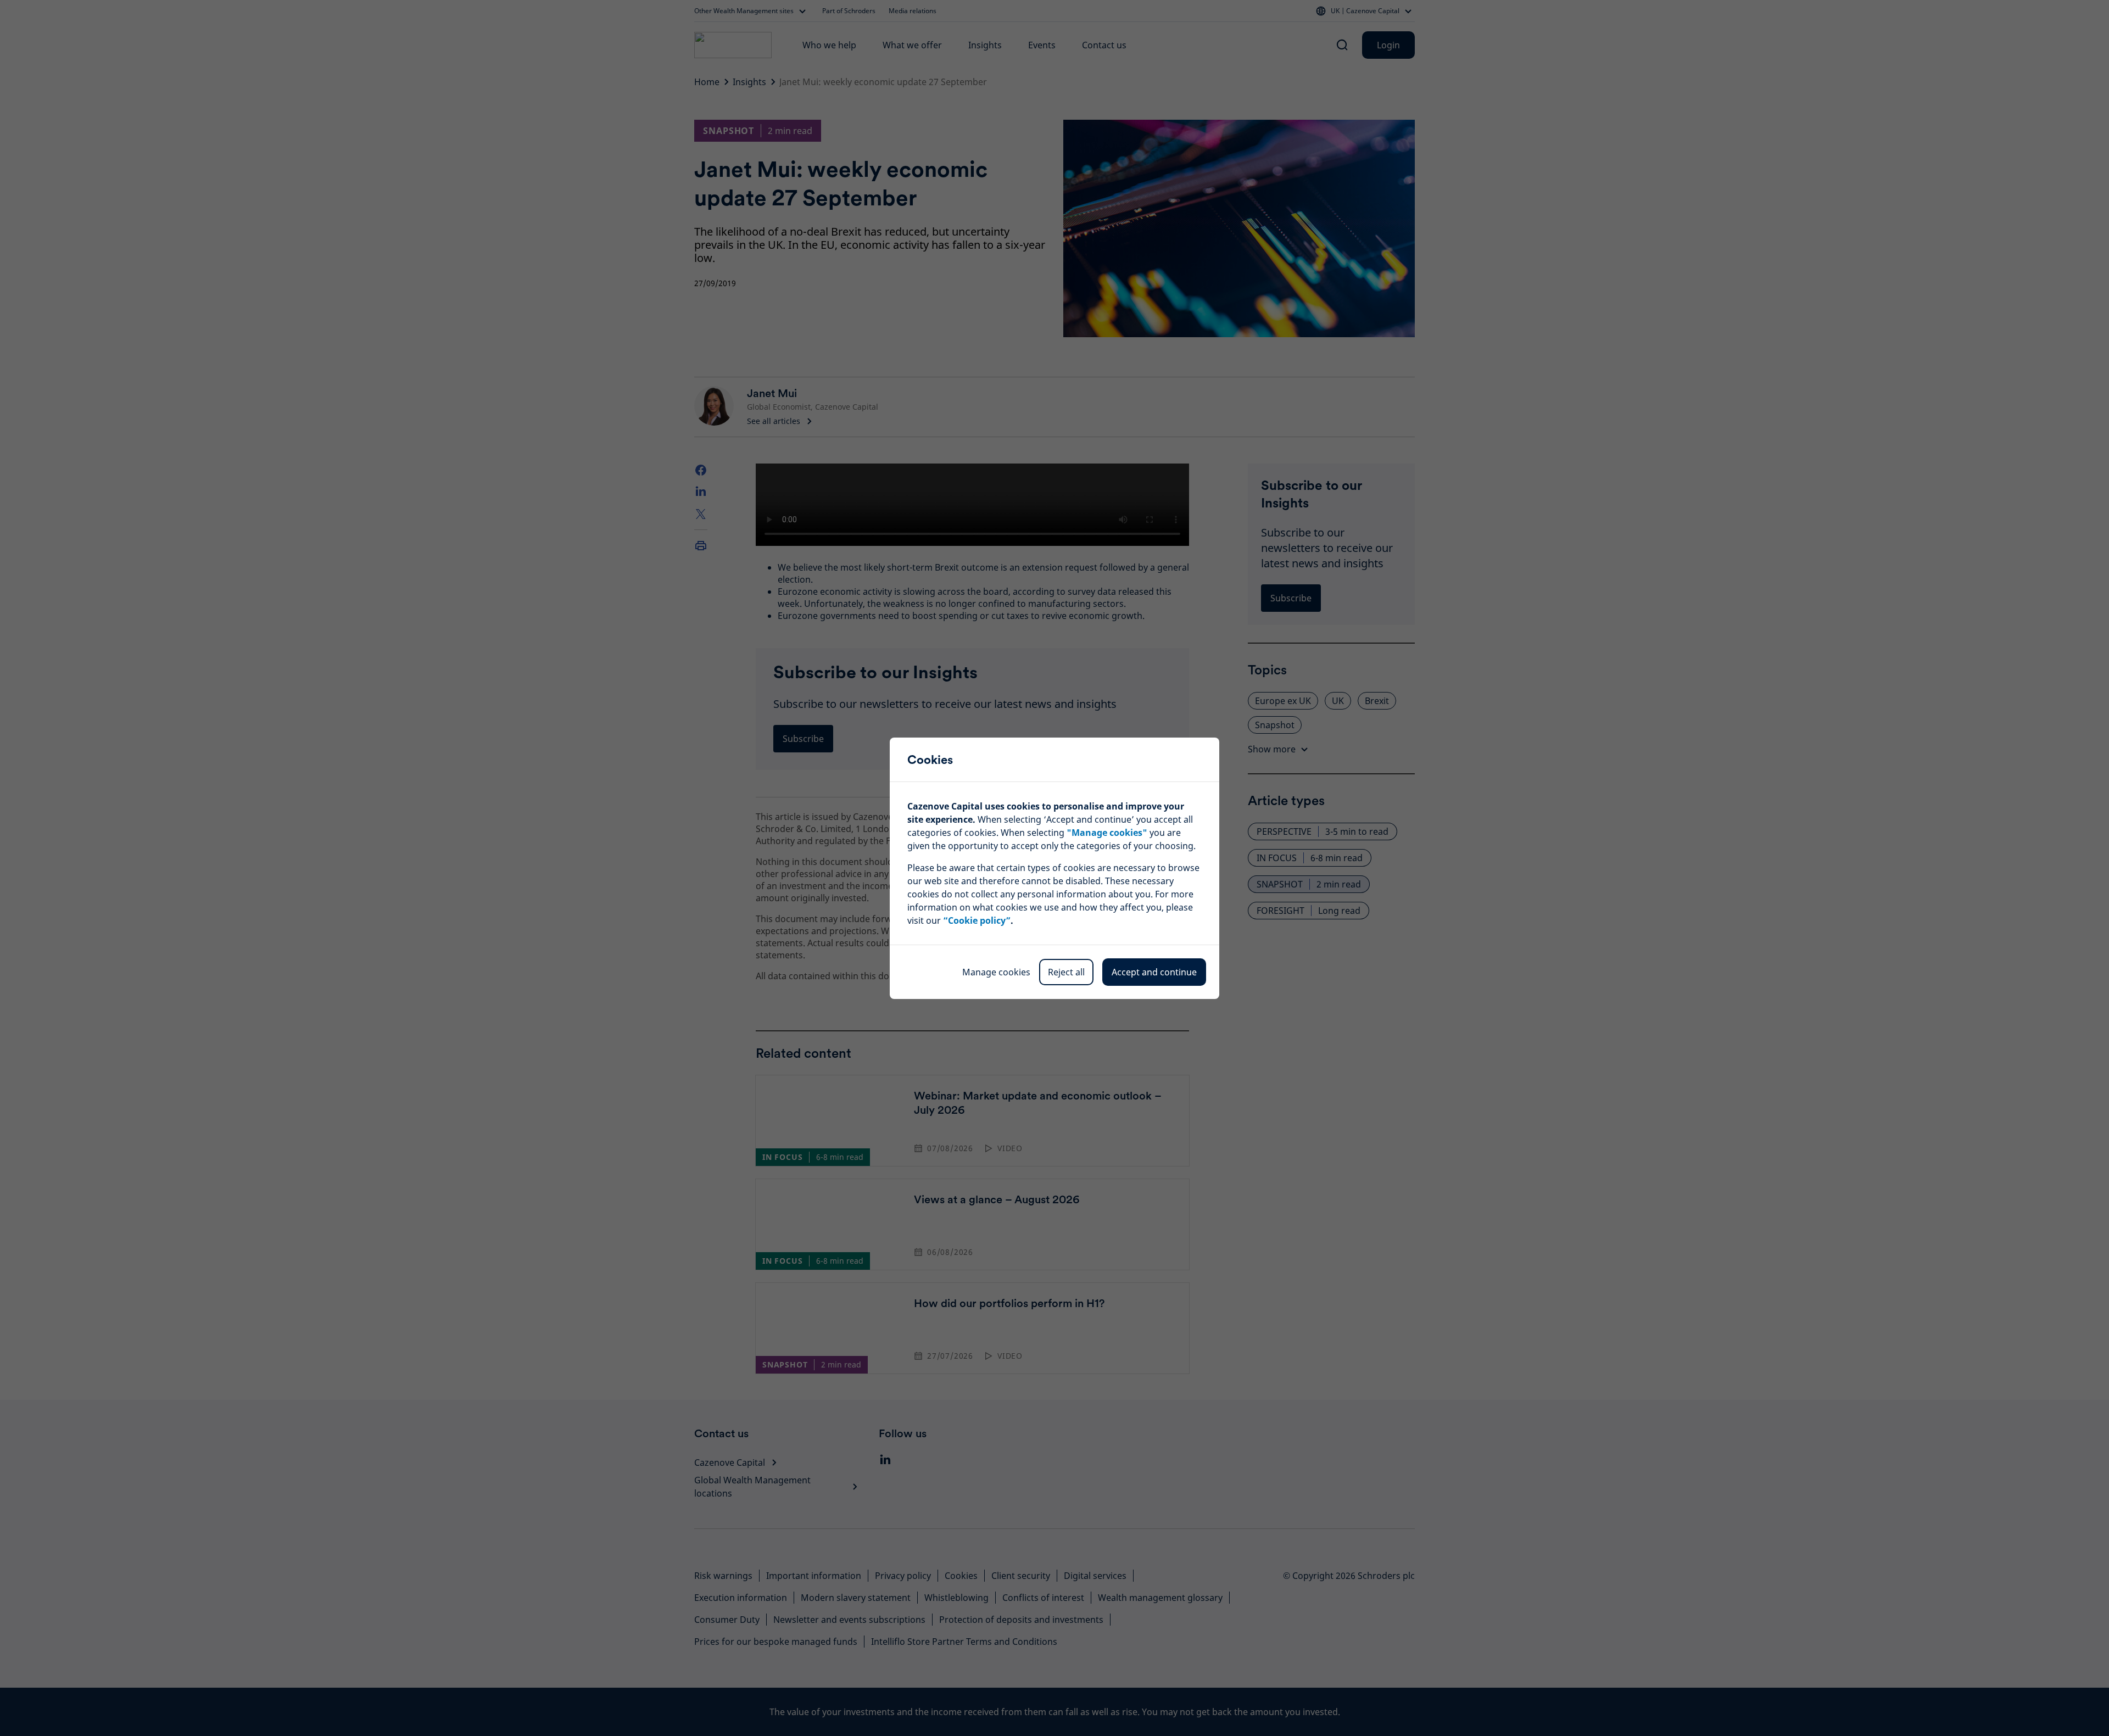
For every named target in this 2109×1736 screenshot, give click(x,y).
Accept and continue (1154, 972)
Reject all (1066, 972)
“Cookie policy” (977, 920)
